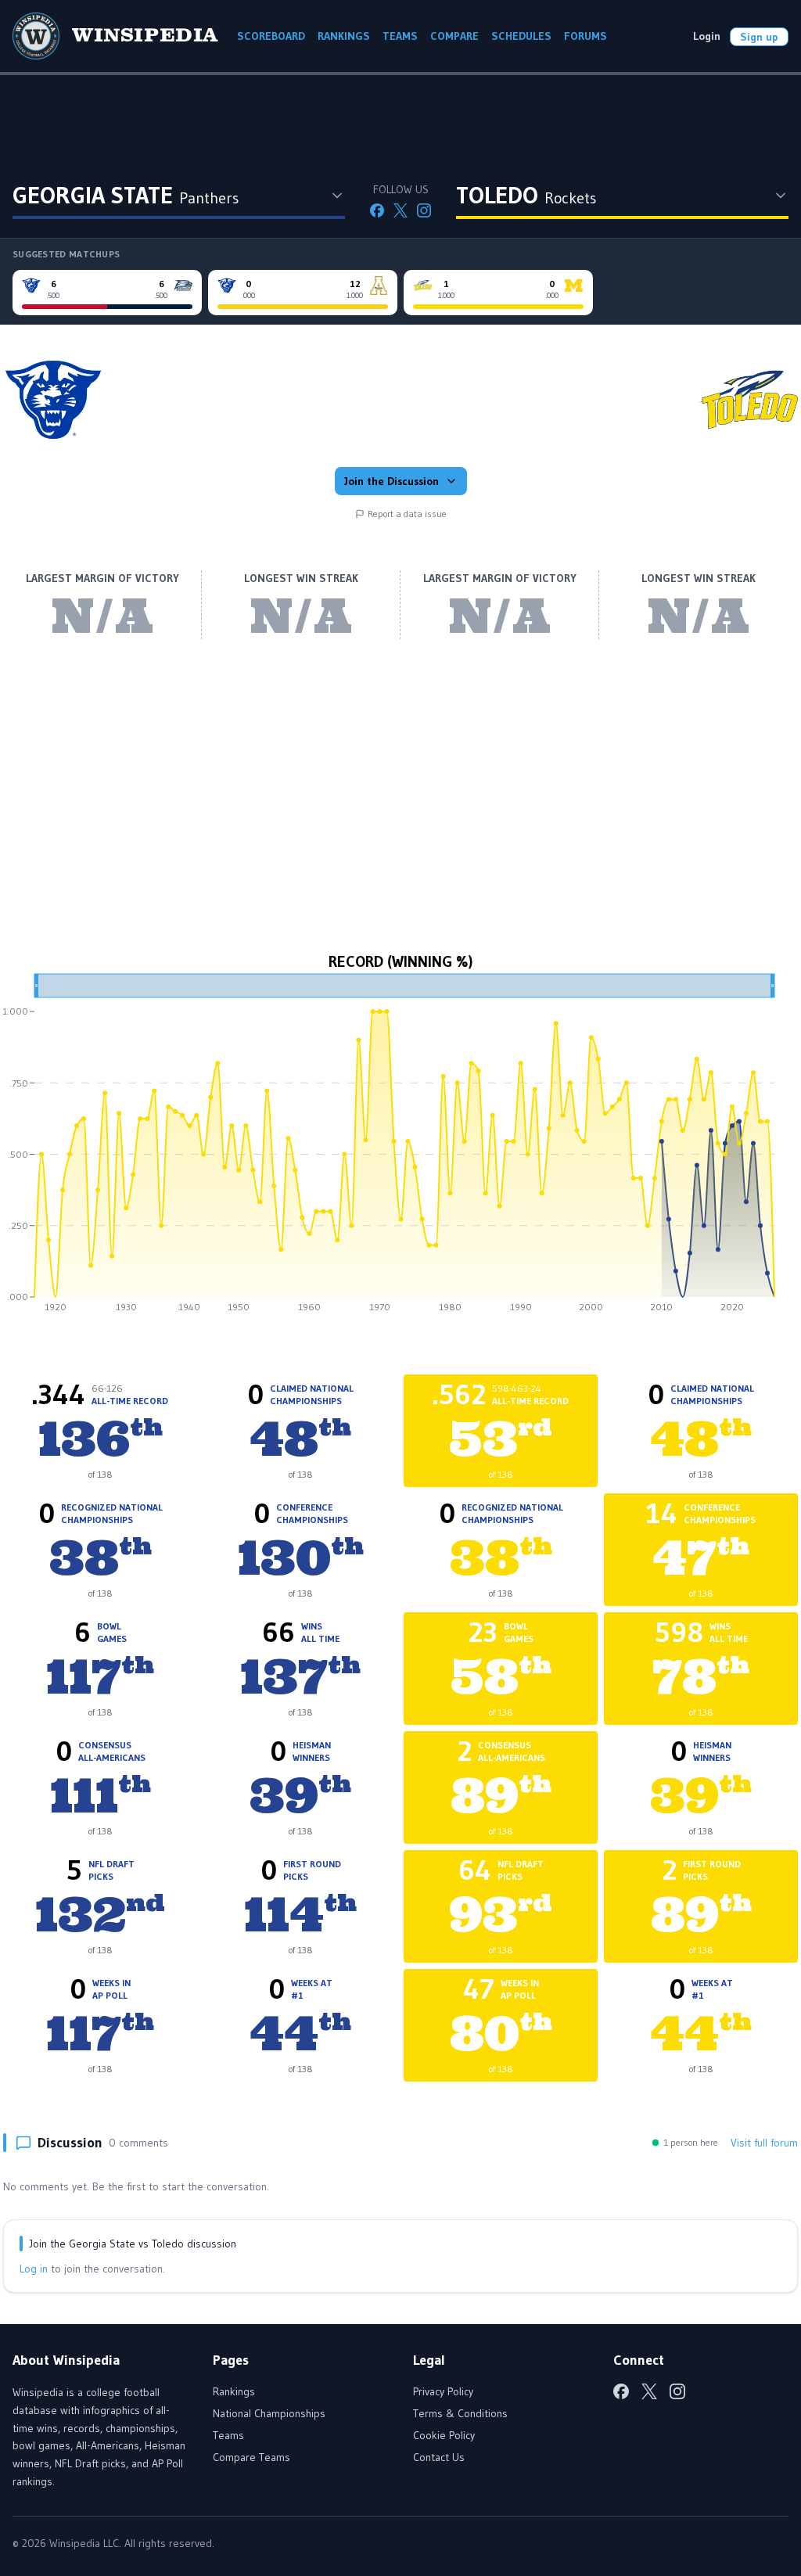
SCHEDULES (521, 36)
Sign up (759, 37)
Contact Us (439, 2457)
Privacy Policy (443, 2391)
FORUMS (585, 36)
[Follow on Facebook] (377, 210)
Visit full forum (764, 2143)
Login (707, 36)
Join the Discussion (392, 481)
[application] (400, 1148)
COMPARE (454, 36)
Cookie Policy (444, 2435)
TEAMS (400, 36)
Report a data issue (407, 514)
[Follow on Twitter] (400, 210)
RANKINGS (344, 36)
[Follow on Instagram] (424, 210)
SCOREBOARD (271, 36)
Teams (228, 2435)
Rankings (234, 2391)
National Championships (269, 2413)
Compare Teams (251, 2457)
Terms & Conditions (460, 2413)
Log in (34, 2269)
